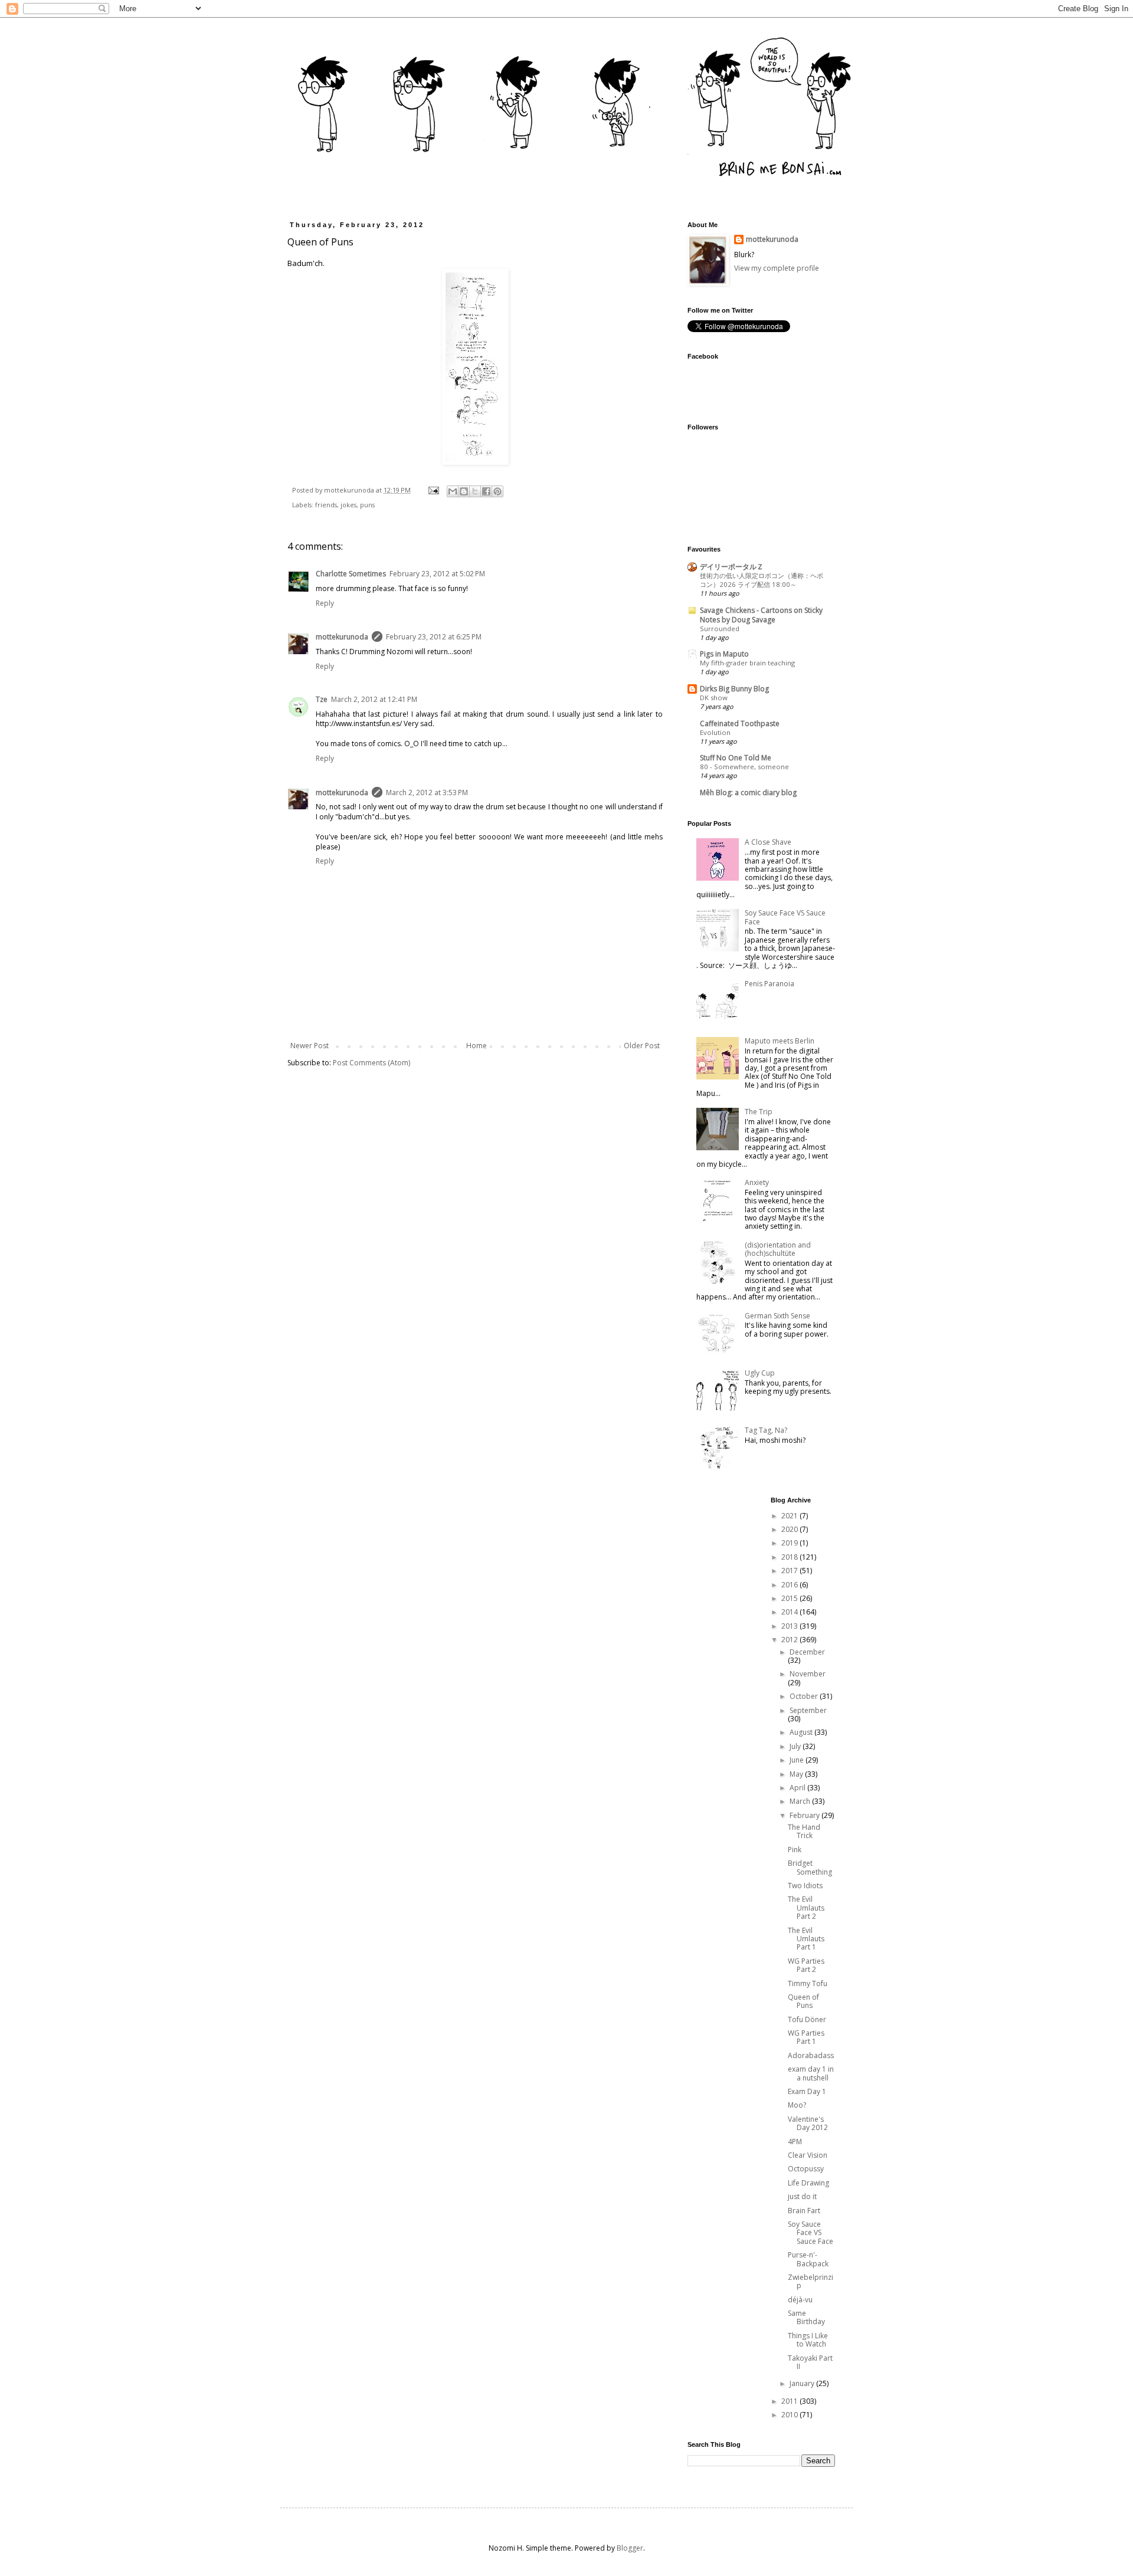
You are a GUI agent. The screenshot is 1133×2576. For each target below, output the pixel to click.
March (801, 1801)
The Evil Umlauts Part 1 (806, 1939)
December (807, 1652)
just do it (802, 2196)
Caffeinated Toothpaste (740, 723)
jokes (348, 505)
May (797, 1774)
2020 (790, 1529)
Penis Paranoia (769, 984)
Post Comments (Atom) (371, 1063)
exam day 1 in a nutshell (811, 2073)
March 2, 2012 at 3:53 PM (427, 793)
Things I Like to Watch (808, 2340)
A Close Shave (768, 842)
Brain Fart (804, 2211)
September (808, 1710)
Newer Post (310, 1046)
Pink (795, 1850)
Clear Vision (808, 2155)
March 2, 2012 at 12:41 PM (374, 699)
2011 (790, 2401)
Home (477, 1046)
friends (326, 505)
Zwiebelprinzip (811, 2281)
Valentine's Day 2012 (808, 2123)
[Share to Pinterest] (497, 491)
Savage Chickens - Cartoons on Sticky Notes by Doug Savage (761, 615)
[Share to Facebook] (486, 491)
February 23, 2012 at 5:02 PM (437, 574)
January (803, 2383)
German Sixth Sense (777, 1316)
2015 (790, 1598)
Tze (322, 699)
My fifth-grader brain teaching (747, 663)
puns (367, 505)
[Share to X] (475, 491)
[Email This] (453, 491)
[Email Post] (433, 490)
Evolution (715, 732)
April (798, 1788)
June (798, 1760)
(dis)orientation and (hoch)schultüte (778, 1249)
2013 (790, 1626)
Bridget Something (810, 1867)
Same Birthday (806, 2317)
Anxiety (757, 1182)
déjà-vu (800, 2300)
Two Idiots (805, 1886)
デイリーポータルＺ (732, 567)
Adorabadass (811, 2055)
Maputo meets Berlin (780, 1041)
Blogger (630, 2548)
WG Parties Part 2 (806, 1965)
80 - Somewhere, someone (744, 767)
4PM (795, 2142)
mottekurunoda (342, 637)
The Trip (759, 1112)
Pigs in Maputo (724, 654)
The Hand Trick (804, 1831)
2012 (790, 1640)
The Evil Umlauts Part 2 (806, 1908)
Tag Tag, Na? (766, 1430)
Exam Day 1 (807, 2091)
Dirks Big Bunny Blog (734, 689)
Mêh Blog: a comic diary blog (748, 793)
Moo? (797, 2105)
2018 (790, 1557)
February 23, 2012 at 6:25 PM (434, 637)
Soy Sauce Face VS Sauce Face (785, 917)
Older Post (642, 1046)
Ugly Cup (760, 1373)
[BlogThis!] (464, 491)
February (805, 1815)
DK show (714, 698)
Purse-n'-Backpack (808, 2259)
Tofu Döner (807, 2019)
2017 (790, 1571)
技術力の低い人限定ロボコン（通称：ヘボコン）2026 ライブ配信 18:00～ (762, 580)
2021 (790, 1516)
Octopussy (806, 2169)
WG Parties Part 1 (806, 2037)
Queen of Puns (803, 2001)
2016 (790, 1585)
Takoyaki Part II (810, 2362)
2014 (790, 1612)
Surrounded (720, 629)
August (802, 1732)
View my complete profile (777, 268)
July (796, 1746)
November (808, 1674)
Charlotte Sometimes (351, 574)
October (805, 1696)
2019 (790, 1543)
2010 (790, 2415)
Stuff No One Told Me (736, 758)
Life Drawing (808, 2183)
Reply (325, 603)
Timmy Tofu (808, 1983)
